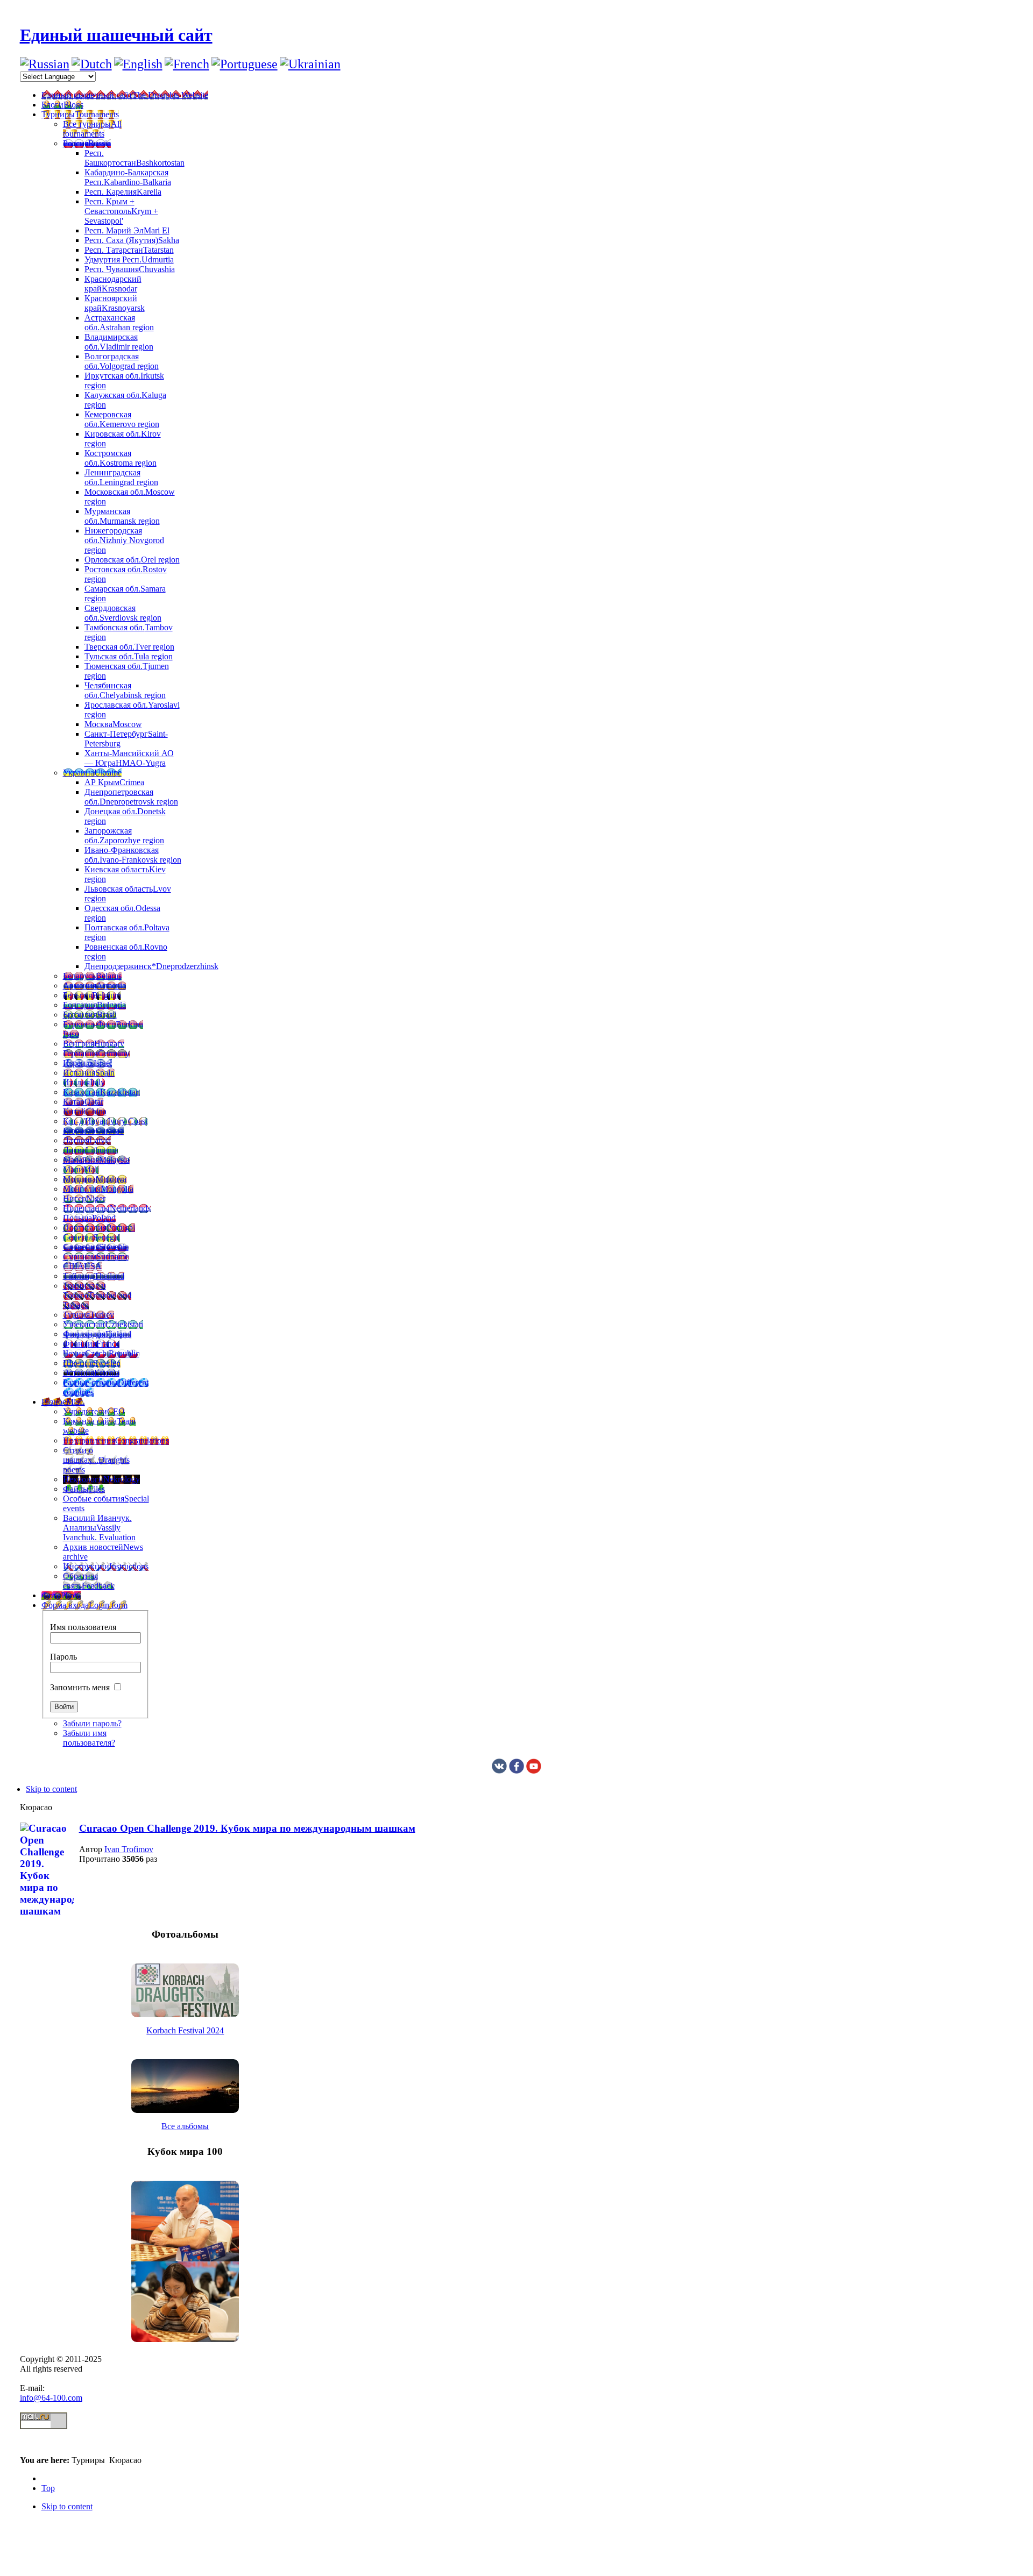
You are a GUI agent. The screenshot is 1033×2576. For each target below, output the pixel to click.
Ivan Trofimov (129, 1849)
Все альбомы (185, 2126)
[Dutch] (92, 64)
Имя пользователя (83, 1627)
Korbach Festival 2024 (185, 2030)
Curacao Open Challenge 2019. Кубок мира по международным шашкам (247, 1828)
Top (48, 2488)
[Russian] (45, 64)
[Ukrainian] (310, 64)
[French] (187, 64)
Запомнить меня (80, 1687)
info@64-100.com (51, 2398)
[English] (138, 64)
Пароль (63, 1657)
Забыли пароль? (92, 1723)
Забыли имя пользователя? (89, 1738)
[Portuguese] (245, 64)
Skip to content (51, 1789)
